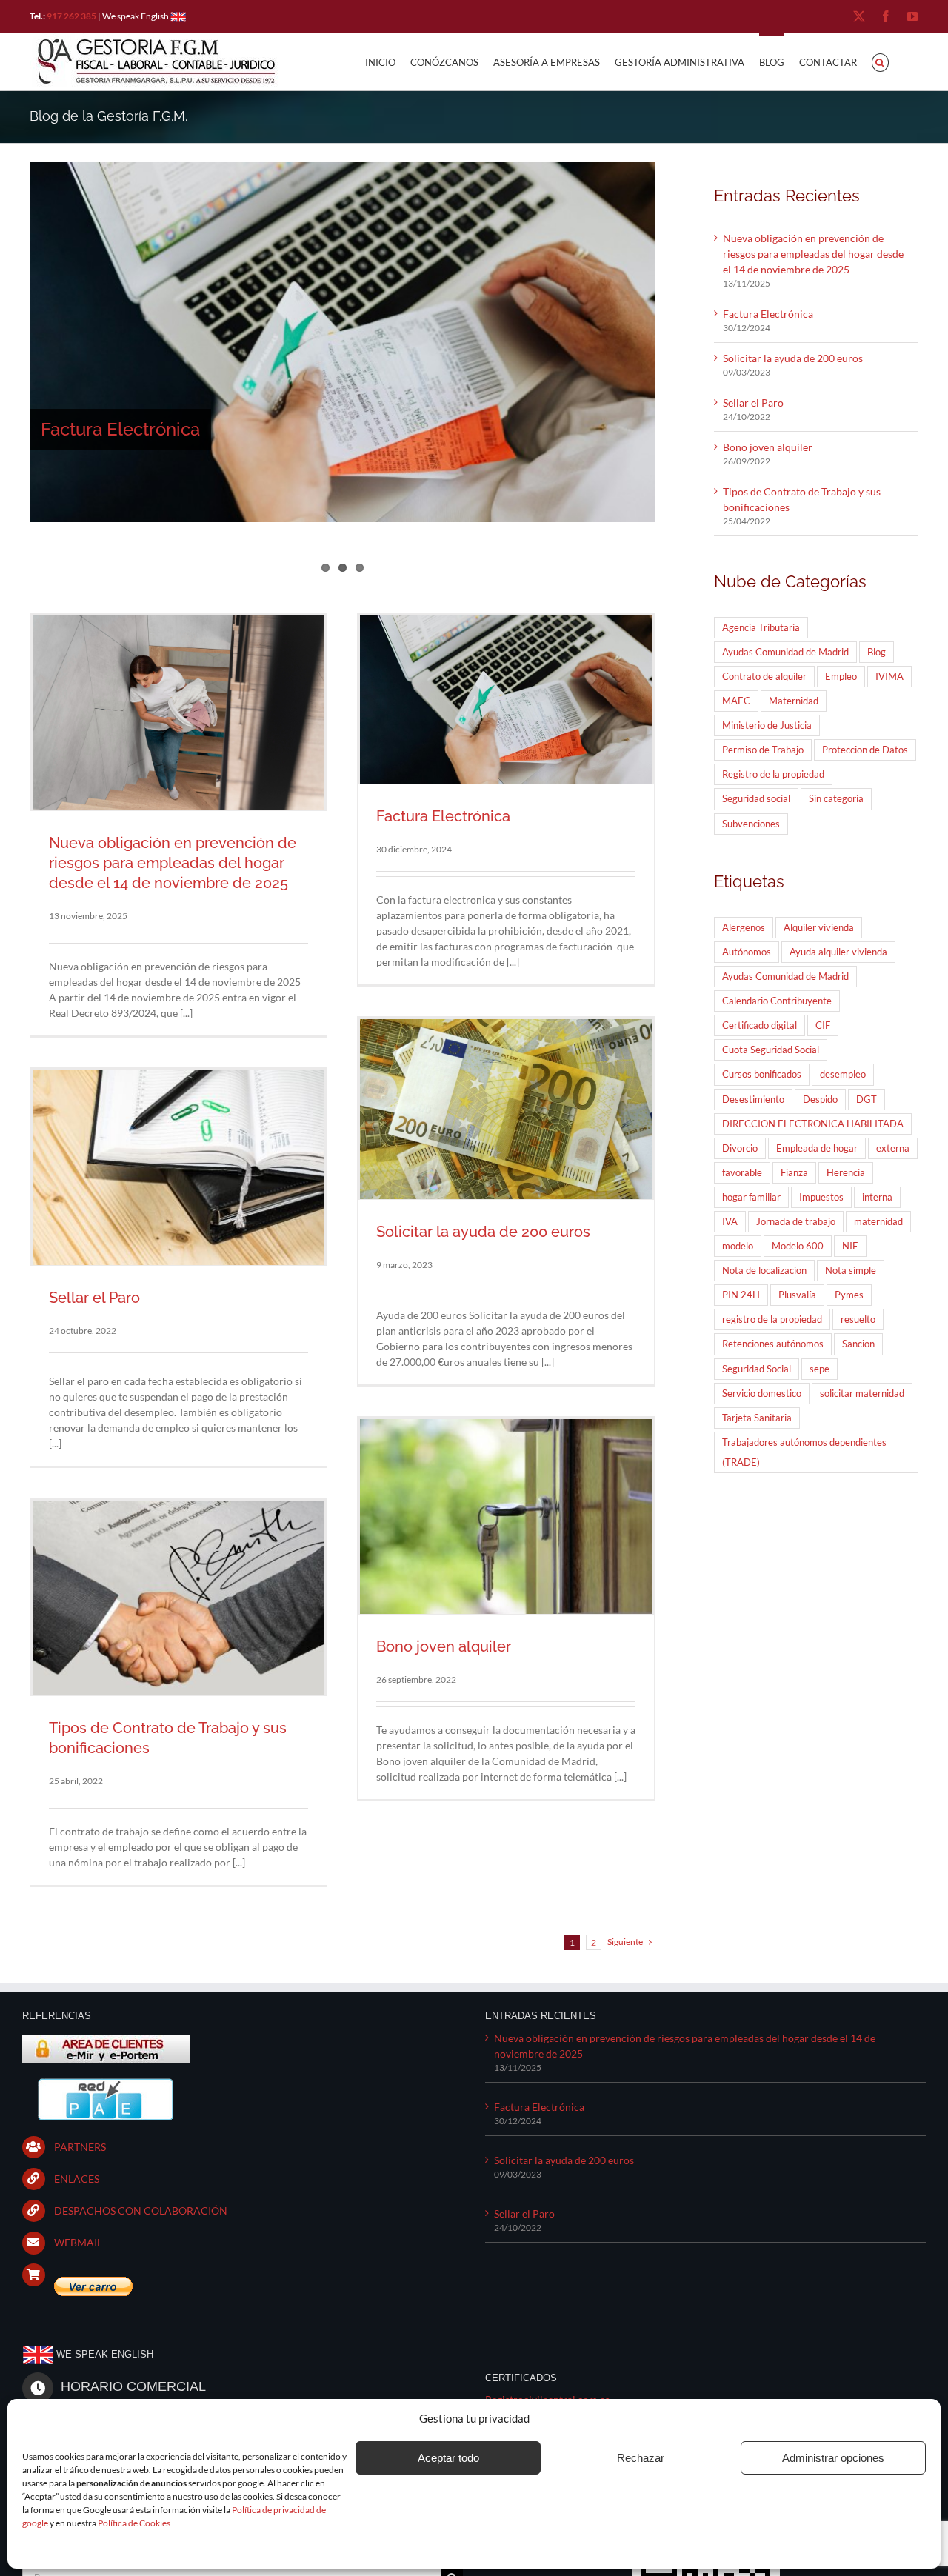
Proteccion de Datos (865, 750)
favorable (742, 1173)
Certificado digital (760, 1025)
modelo (738, 1246)
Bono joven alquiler (444, 1646)
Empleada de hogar (817, 1148)
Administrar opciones (833, 2458)
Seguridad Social (757, 1369)
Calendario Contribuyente (777, 1001)
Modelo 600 (798, 1246)
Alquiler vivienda (819, 928)
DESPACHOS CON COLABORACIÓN (141, 2210)
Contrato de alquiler (764, 677)
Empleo (841, 677)
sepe (820, 1369)
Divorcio (740, 1148)
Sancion (858, 1344)
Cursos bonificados (762, 1074)
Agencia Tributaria (761, 628)
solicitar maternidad (862, 1394)
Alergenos (744, 928)
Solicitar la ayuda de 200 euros (483, 1232)
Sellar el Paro (94, 1298)
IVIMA (889, 677)
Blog (877, 652)
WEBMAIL (78, 2242)
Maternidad (794, 701)
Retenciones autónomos (773, 1344)
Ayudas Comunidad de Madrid (785, 652)
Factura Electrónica (120, 429)
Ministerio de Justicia (767, 725)
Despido (820, 1100)
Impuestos (821, 1197)
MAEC (736, 701)
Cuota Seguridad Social (771, 1050)
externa (893, 1148)
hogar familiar (751, 1197)
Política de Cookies (134, 2523)
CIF (823, 1025)
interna (877, 1197)
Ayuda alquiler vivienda (838, 952)
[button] (880, 61)
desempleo (843, 1074)
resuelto (858, 1319)
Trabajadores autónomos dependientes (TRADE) (804, 1452)
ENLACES (77, 2179)
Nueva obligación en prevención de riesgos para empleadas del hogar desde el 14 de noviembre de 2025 (173, 863)
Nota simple (851, 1271)
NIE (850, 1246)
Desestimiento (753, 1100)
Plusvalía (797, 1295)
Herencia (846, 1173)
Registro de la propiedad (773, 774)
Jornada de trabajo (796, 1222)
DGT (867, 1100)
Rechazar (641, 2458)
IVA (730, 1222)
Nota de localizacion (764, 1271)
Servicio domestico (762, 1394)
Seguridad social (756, 799)
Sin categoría (836, 799)
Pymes (849, 1295)
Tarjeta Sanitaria (757, 1418)
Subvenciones (751, 824)
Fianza (794, 1173)
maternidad (878, 1222)
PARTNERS (80, 2147)
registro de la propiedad (772, 1319)
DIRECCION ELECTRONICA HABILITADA (813, 1124)
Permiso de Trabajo (763, 750)
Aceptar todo (448, 2458)
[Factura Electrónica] (342, 342)
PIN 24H (741, 1295)
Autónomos (747, 952)
